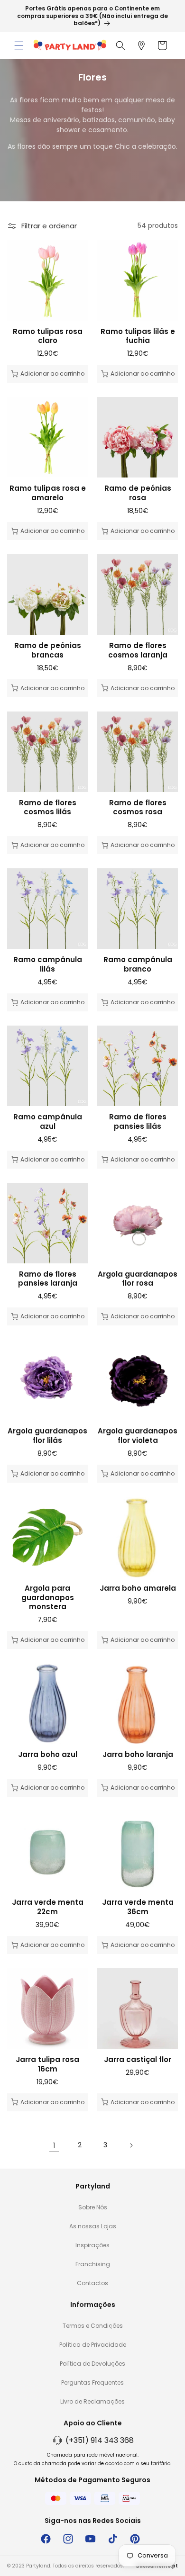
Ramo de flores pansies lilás (138, 1121)
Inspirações (92, 2245)
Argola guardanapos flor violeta (138, 1436)
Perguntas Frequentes (92, 2382)
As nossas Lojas (93, 2226)
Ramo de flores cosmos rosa (138, 807)
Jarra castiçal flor (138, 2060)
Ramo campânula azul (48, 1121)
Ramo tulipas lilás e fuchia (138, 336)
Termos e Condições (93, 2326)
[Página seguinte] (131, 2145)
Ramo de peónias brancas (48, 650)
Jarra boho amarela (138, 1588)
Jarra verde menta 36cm (138, 1907)
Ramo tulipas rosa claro (48, 336)
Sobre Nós (93, 2207)
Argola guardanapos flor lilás (47, 1436)
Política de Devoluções (92, 2364)
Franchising (93, 2264)
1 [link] (54, 2145)
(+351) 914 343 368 (100, 2440)
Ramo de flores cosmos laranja (138, 650)
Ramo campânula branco (138, 964)
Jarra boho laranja (138, 1755)
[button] (19, 45)
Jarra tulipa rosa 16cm (47, 2064)
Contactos (92, 2283)
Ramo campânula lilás (48, 964)
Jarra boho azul (48, 1755)
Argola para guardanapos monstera (48, 1598)
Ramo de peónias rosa (138, 493)
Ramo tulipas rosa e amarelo (48, 493)
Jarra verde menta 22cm (48, 1907)
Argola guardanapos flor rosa (138, 1279)
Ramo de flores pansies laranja (48, 1279)
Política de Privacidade (93, 2345)
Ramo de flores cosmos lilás (48, 807)
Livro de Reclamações (92, 2401)
